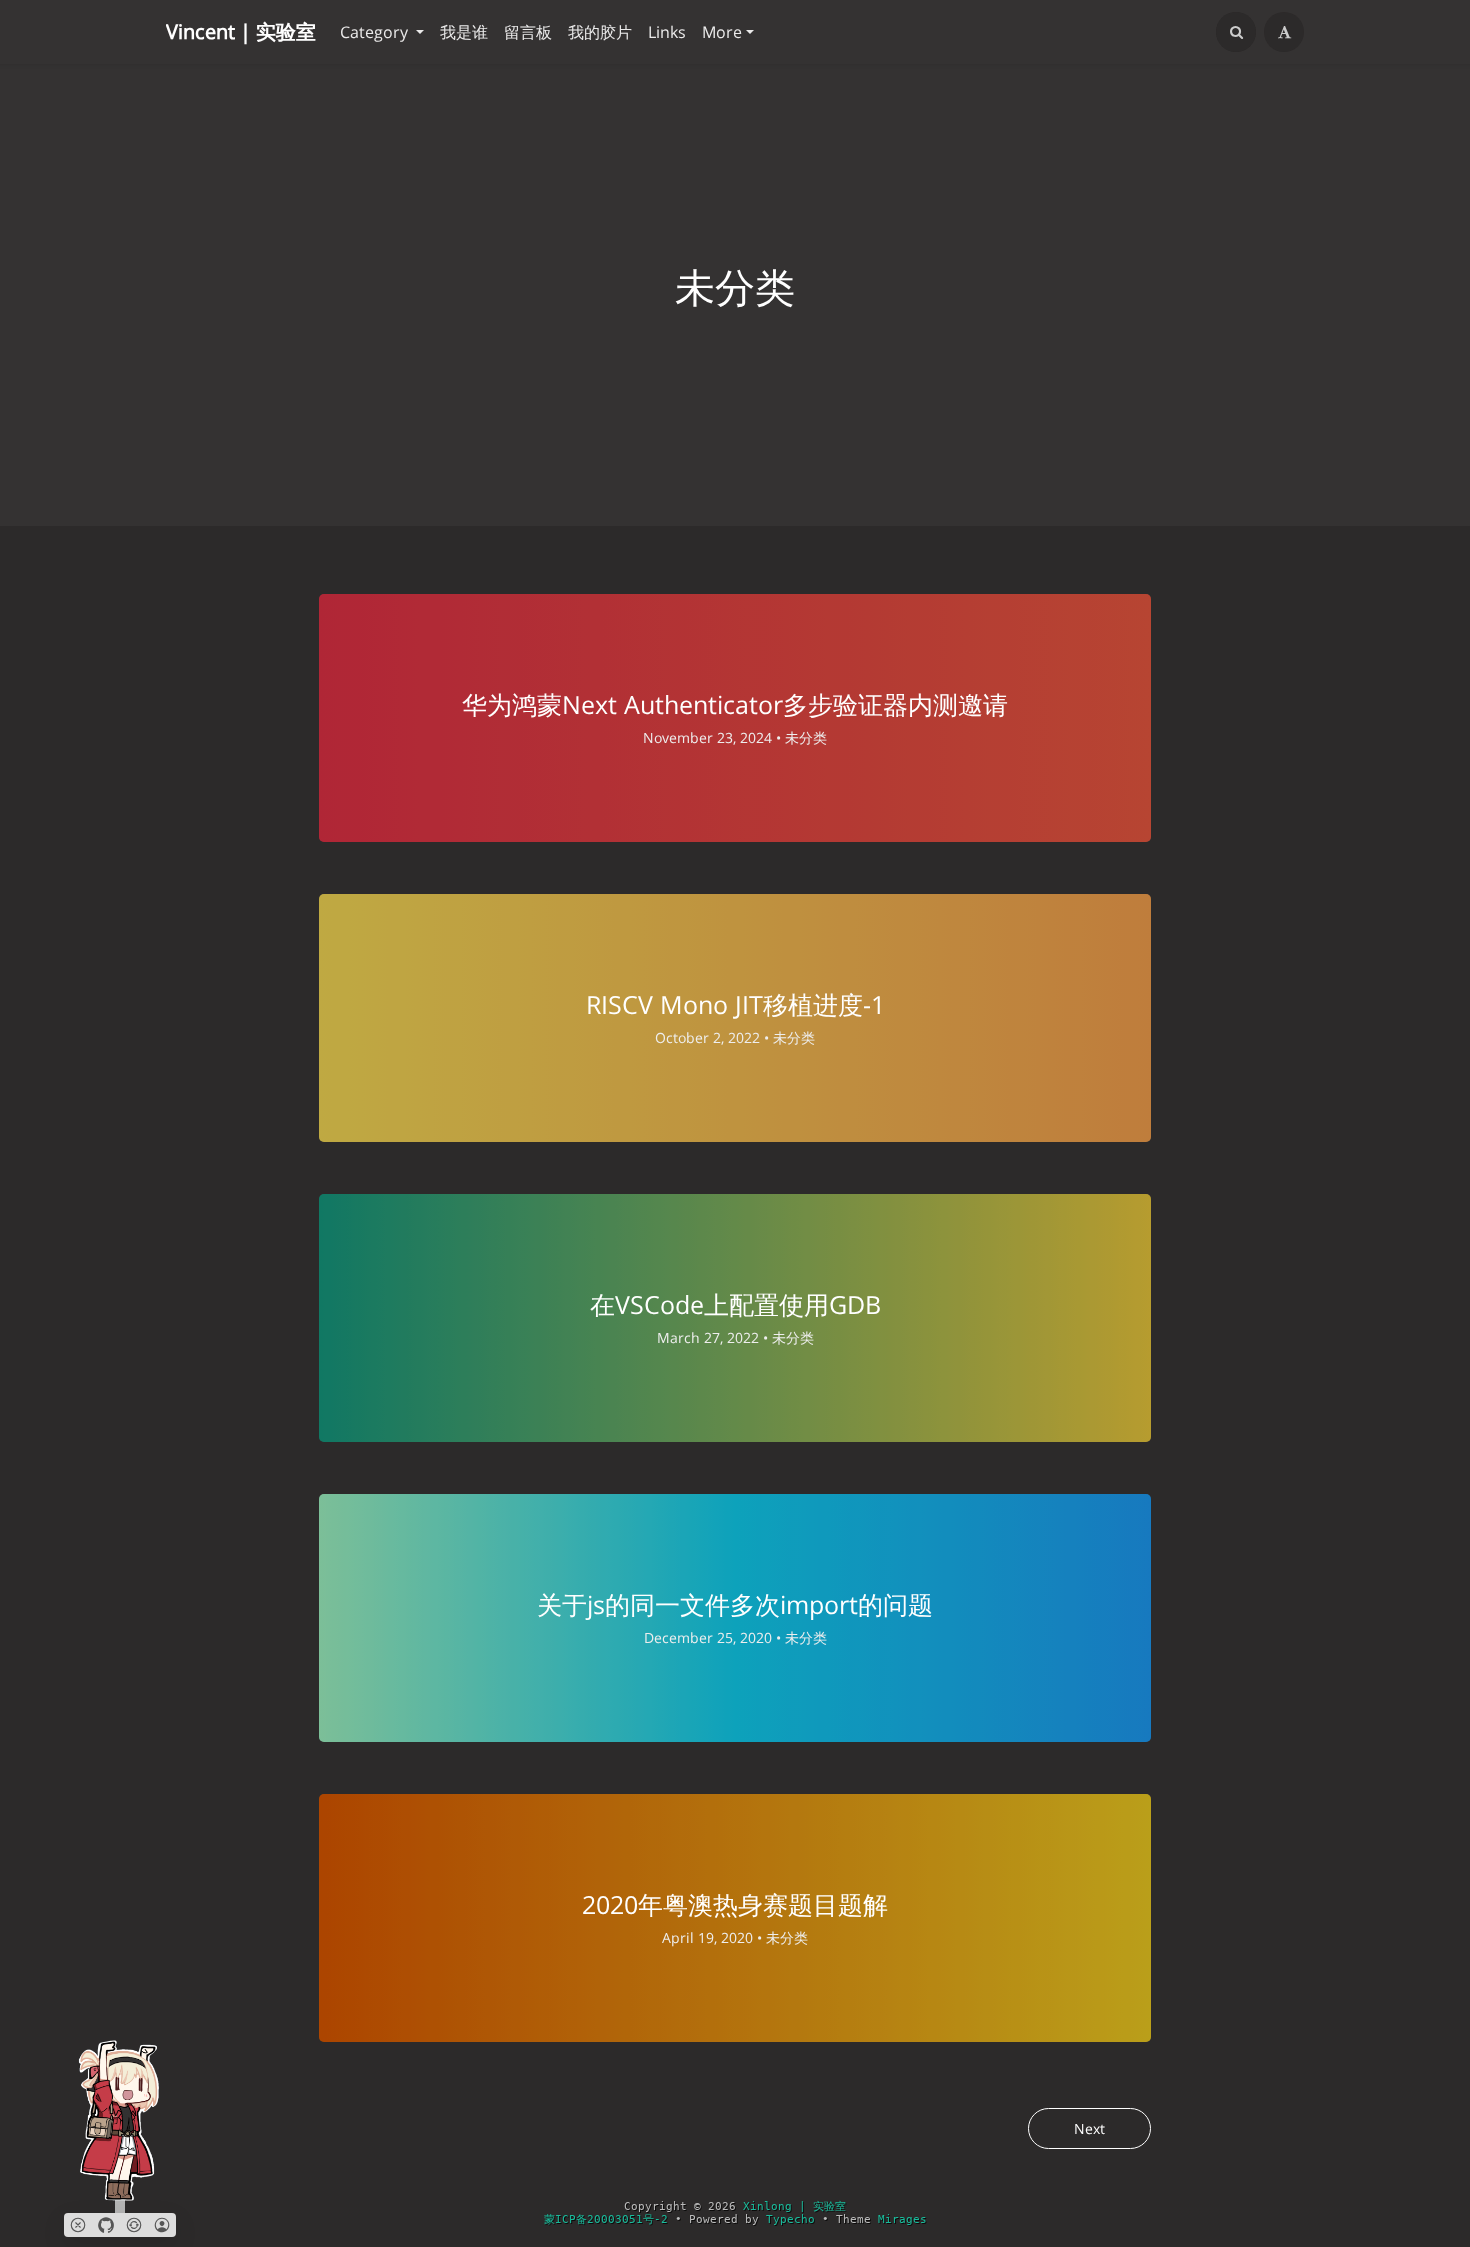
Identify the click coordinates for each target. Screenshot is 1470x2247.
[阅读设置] (1284, 32)
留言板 (528, 32)
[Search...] (1236, 32)
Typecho (790, 2219)
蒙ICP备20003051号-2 (606, 2219)
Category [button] (376, 32)
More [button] (722, 32)
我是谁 (464, 32)
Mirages (902, 2219)
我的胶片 (600, 32)
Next (1089, 2128)
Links (667, 32)
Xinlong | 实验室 (794, 2206)
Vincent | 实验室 (241, 31)
